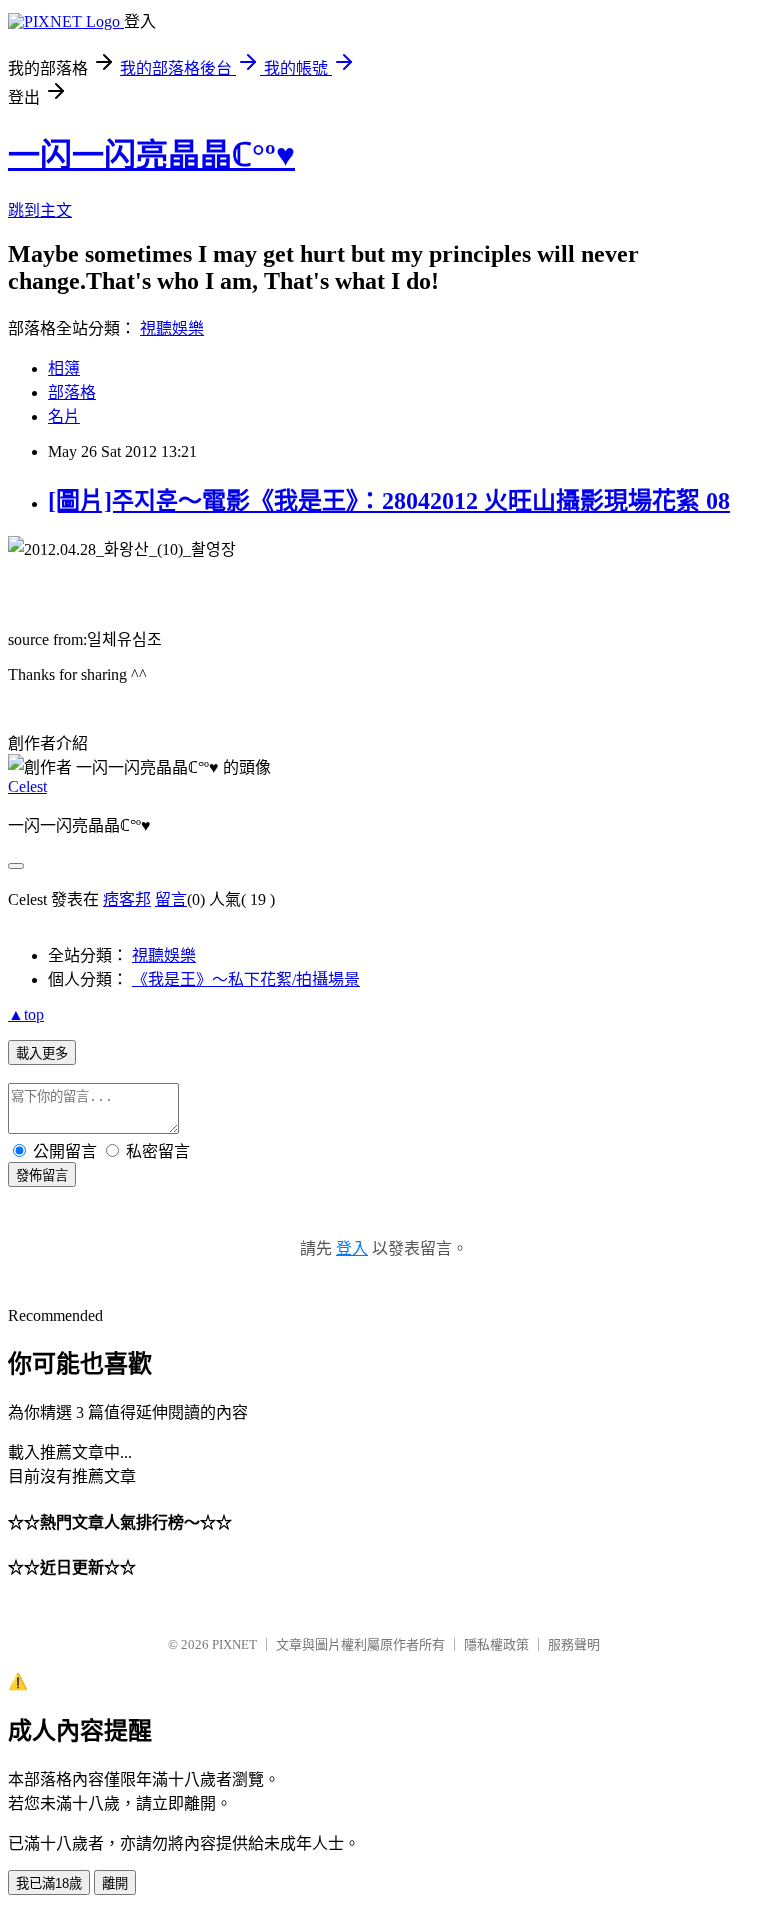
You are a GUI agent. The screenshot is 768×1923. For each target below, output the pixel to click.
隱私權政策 (496, 1644)
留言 (171, 899)
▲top (26, 1014)
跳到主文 (40, 210)
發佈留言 (42, 1175)
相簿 (64, 368)
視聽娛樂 (172, 328)
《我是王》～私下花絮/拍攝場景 (246, 979)
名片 (64, 416)
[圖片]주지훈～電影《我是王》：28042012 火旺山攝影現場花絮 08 (389, 501)
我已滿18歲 (49, 1883)
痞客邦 (127, 899)
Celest (27, 786)
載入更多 (42, 1053)
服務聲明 (574, 1644)
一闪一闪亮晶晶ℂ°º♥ (151, 155)
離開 (115, 1883)
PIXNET (234, 1644)
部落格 (72, 392)
